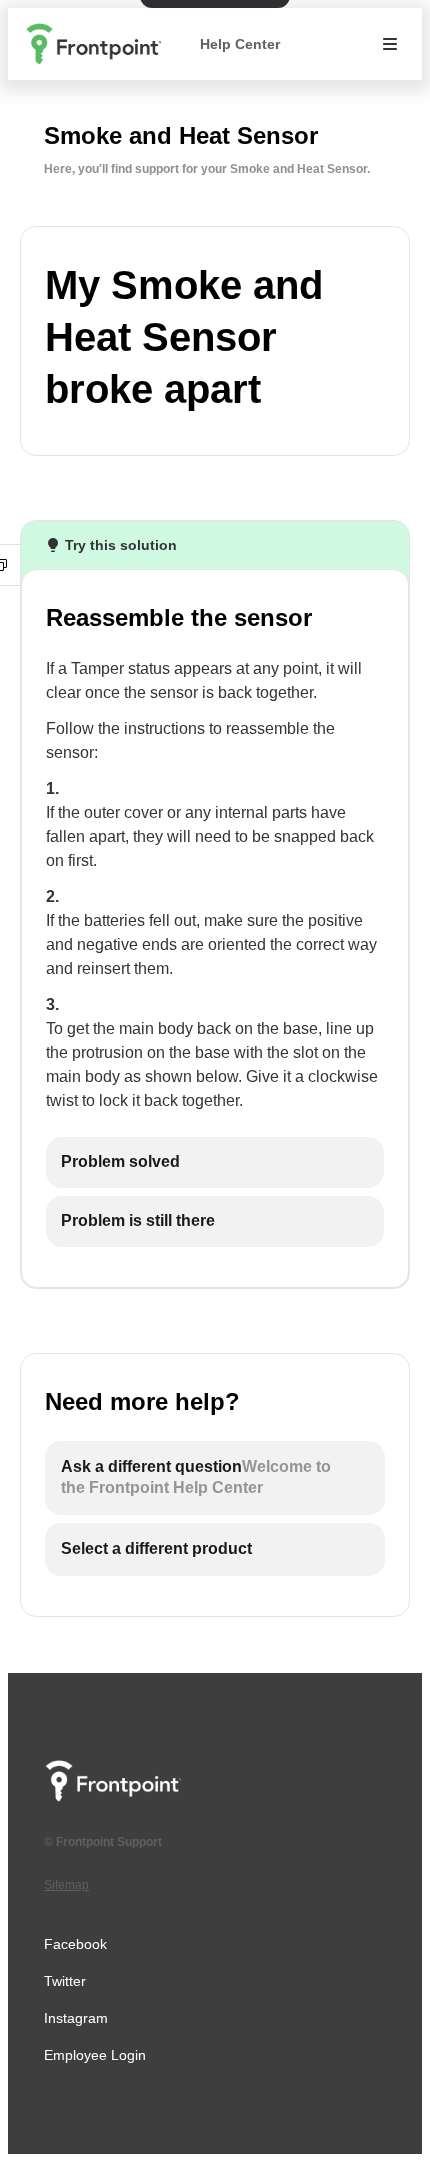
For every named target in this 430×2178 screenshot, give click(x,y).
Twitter (65, 1981)
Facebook (75, 1944)
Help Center (240, 44)
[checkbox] (215, 1162)
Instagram (76, 2018)
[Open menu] (390, 44)
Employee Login (95, 2055)
